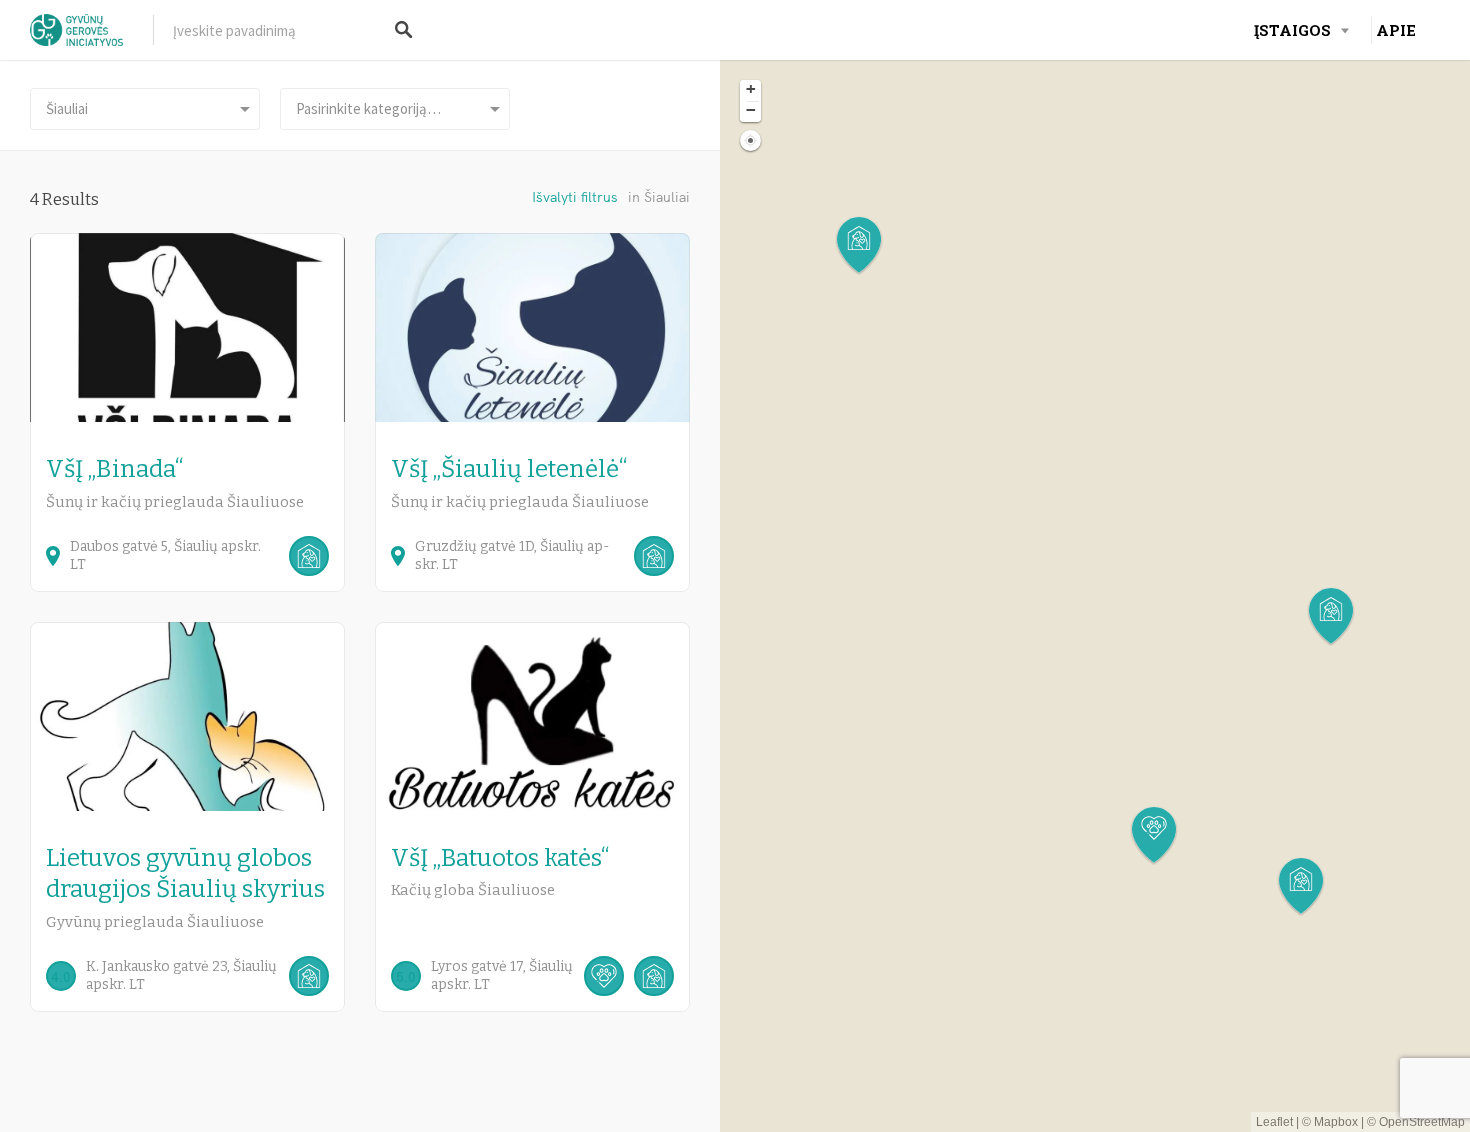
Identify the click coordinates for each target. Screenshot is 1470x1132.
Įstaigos (1292, 30)
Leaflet (1274, 1122)
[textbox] (395, 109)
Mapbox (1336, 1122)
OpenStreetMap (1422, 1122)
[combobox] (395, 109)
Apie (1396, 30)
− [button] (751, 110)
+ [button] (751, 89)
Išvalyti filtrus (575, 197)
